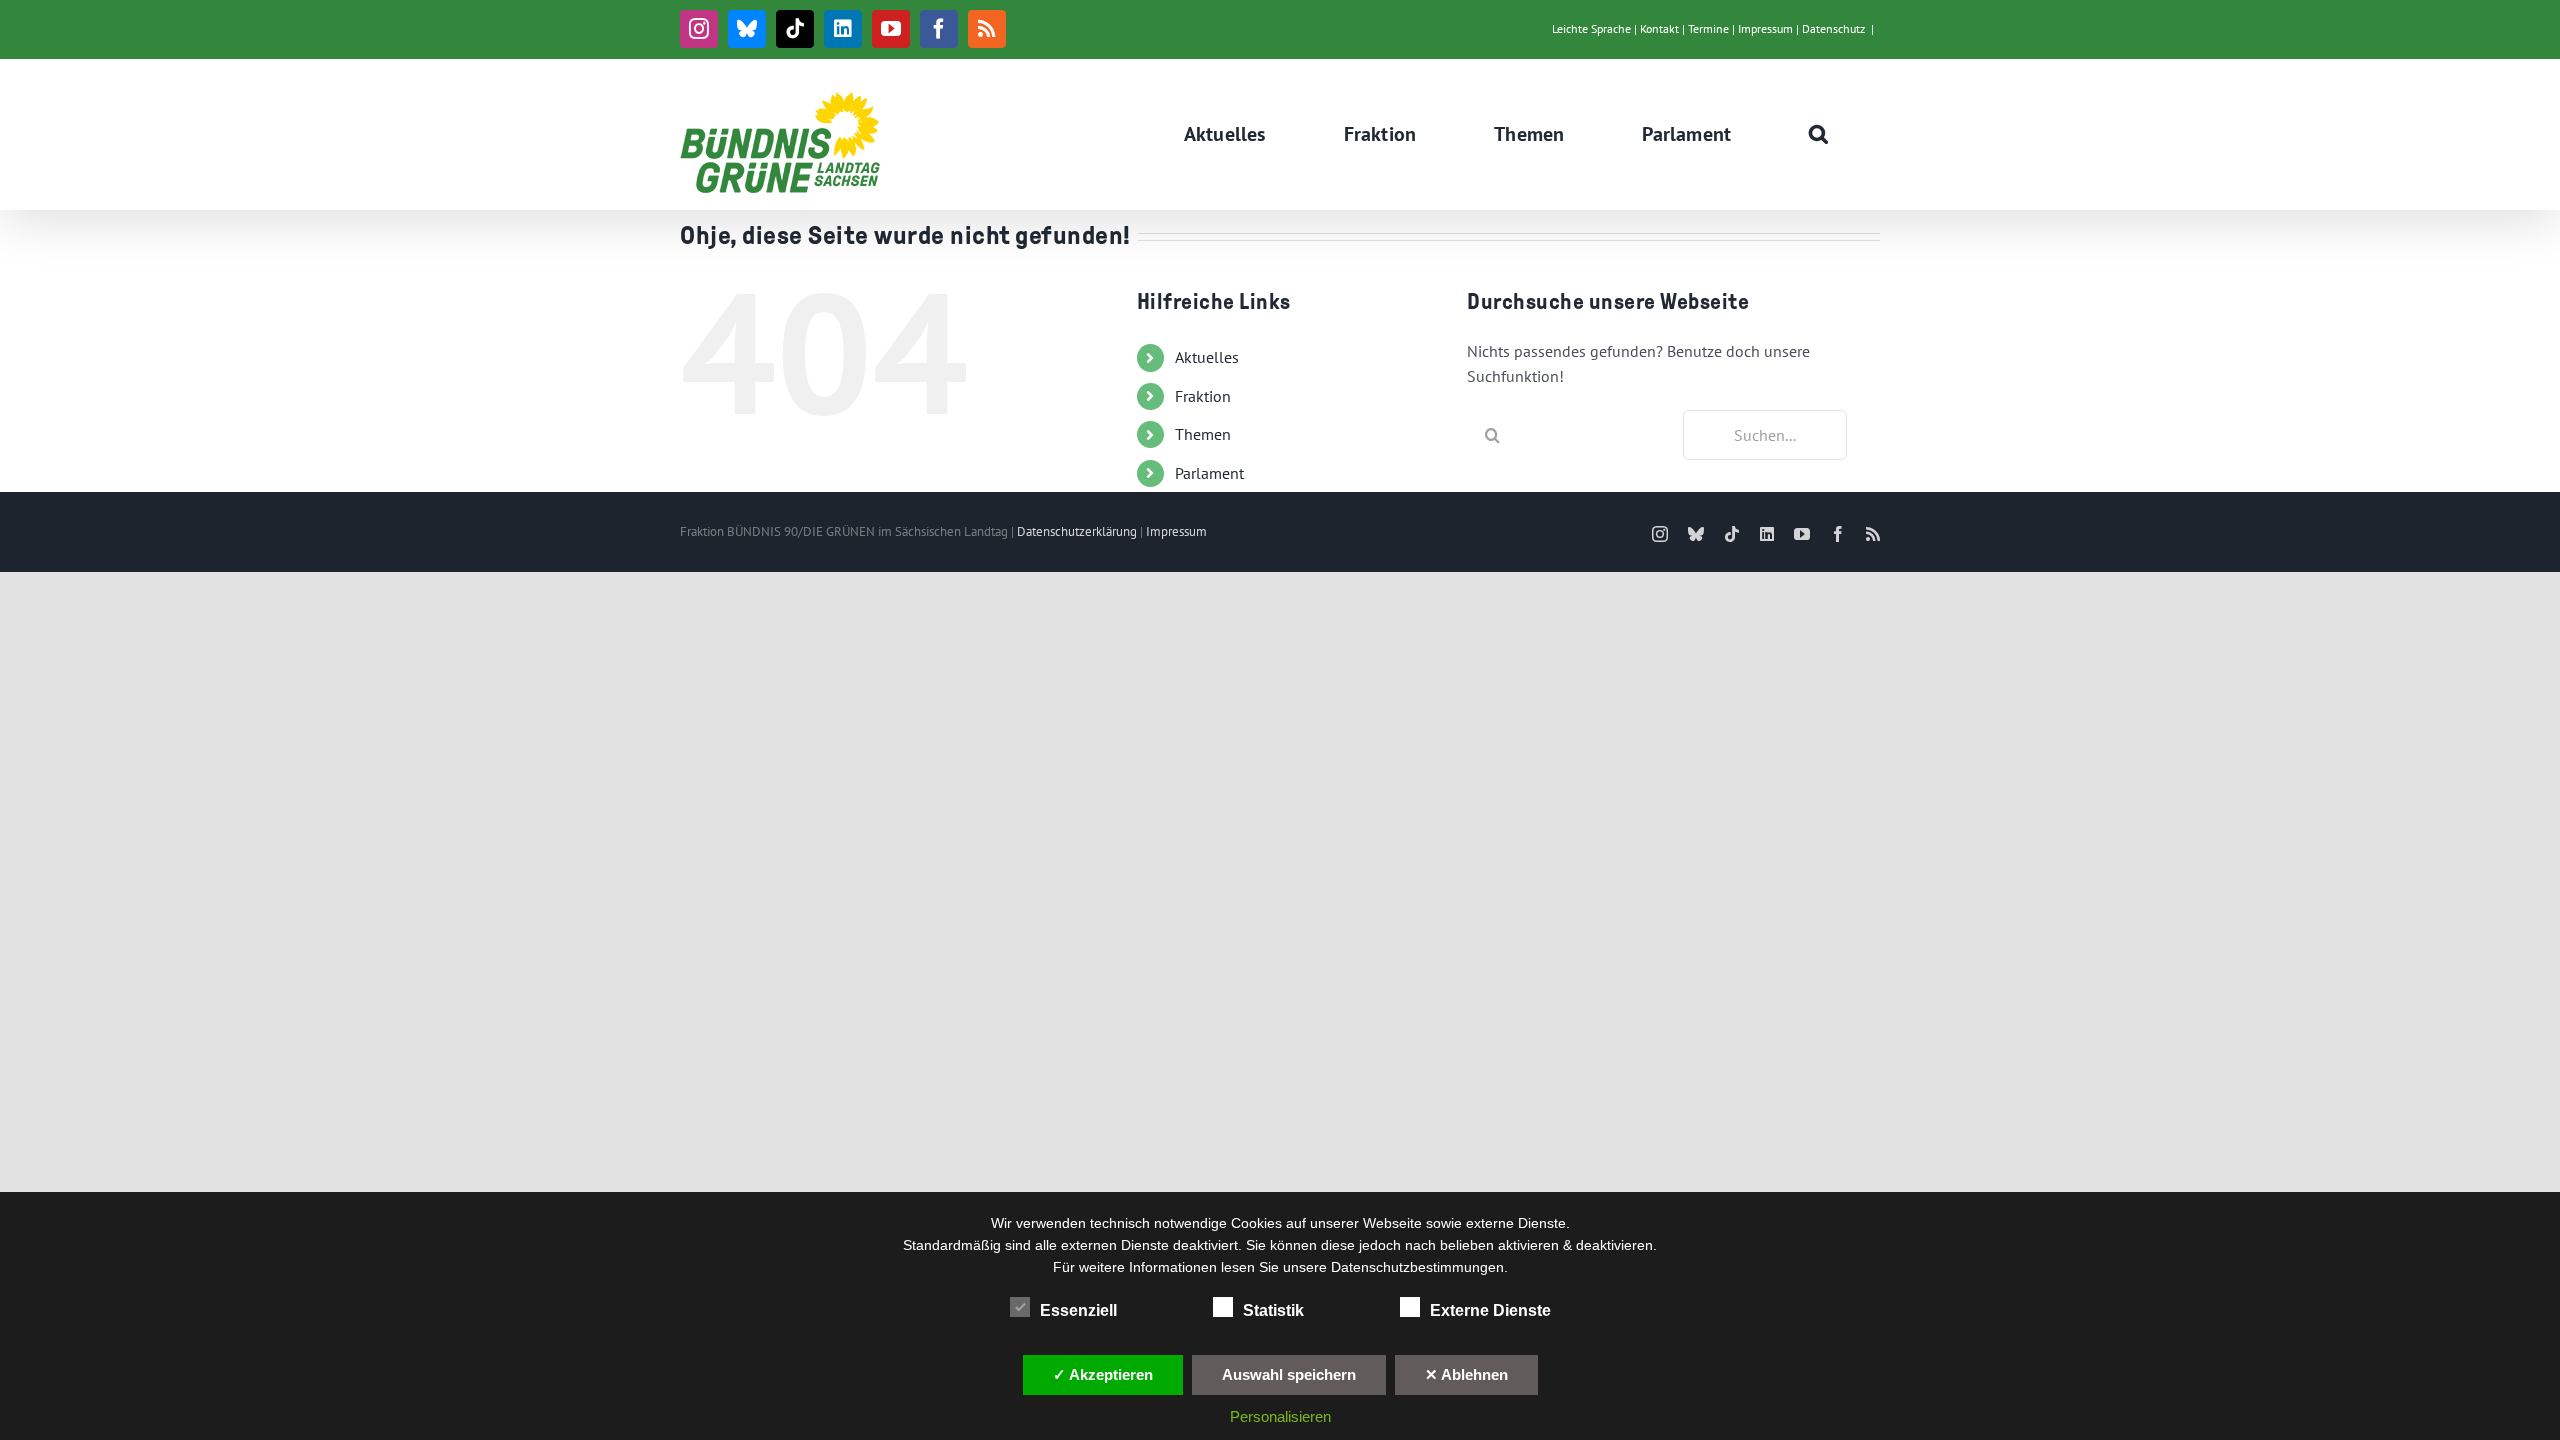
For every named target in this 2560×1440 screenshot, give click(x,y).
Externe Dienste (1490, 1310)
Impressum (1765, 28)
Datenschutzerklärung (1077, 531)
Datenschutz (1833, 28)
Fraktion (1203, 396)
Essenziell (1078, 1310)
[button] (1819, 134)
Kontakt (1659, 28)
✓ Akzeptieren (1103, 1374)
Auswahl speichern (1289, 1374)
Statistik (1273, 1310)
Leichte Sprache (1591, 28)
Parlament (1209, 473)
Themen (1203, 434)
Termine (1708, 28)
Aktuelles (1207, 357)
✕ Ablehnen (1466, 1374)
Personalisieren (1280, 1416)
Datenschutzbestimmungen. (1419, 1267)
